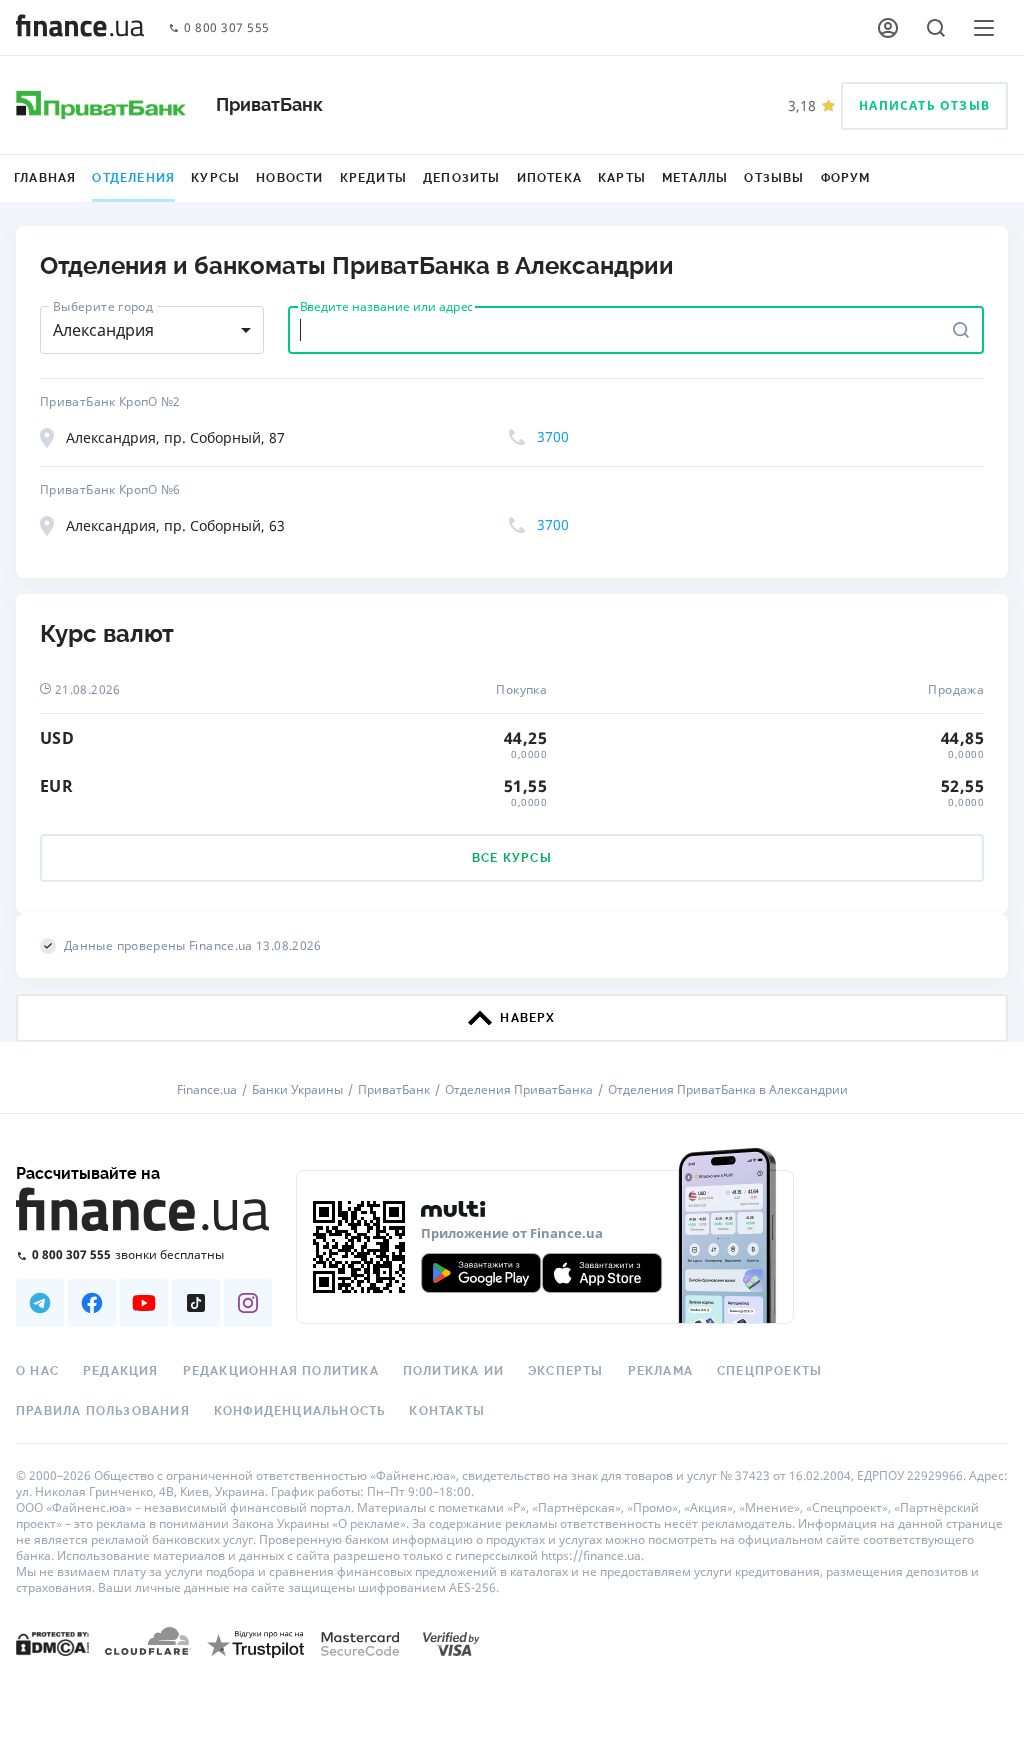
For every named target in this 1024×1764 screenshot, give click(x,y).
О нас (37, 1371)
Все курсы (512, 858)
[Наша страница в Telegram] (40, 1303)
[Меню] (984, 28)
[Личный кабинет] (888, 28)
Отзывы (774, 178)
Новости (289, 178)
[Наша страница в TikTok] (196, 1303)
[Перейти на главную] (80, 28)
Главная (45, 178)
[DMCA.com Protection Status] (52, 1642)
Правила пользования (103, 1411)
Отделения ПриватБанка (519, 1090)
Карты (622, 178)
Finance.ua (207, 1090)
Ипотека (549, 178)
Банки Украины (297, 1090)
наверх (527, 1018)
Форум (846, 178)
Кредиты (373, 178)
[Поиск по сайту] (936, 28)
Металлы (695, 178)
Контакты (447, 1411)
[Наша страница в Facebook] (92, 1303)
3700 (553, 436)
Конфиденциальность (300, 1411)
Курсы (215, 178)
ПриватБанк (394, 1090)
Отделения (133, 178)
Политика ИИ (453, 1371)
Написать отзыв (924, 105)
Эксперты (566, 1371)
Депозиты (462, 178)
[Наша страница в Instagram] (248, 1303)
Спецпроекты (769, 1371)
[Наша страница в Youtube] (144, 1303)
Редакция (121, 1371)
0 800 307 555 (227, 28)
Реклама (660, 1371)
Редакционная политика (281, 1371)
